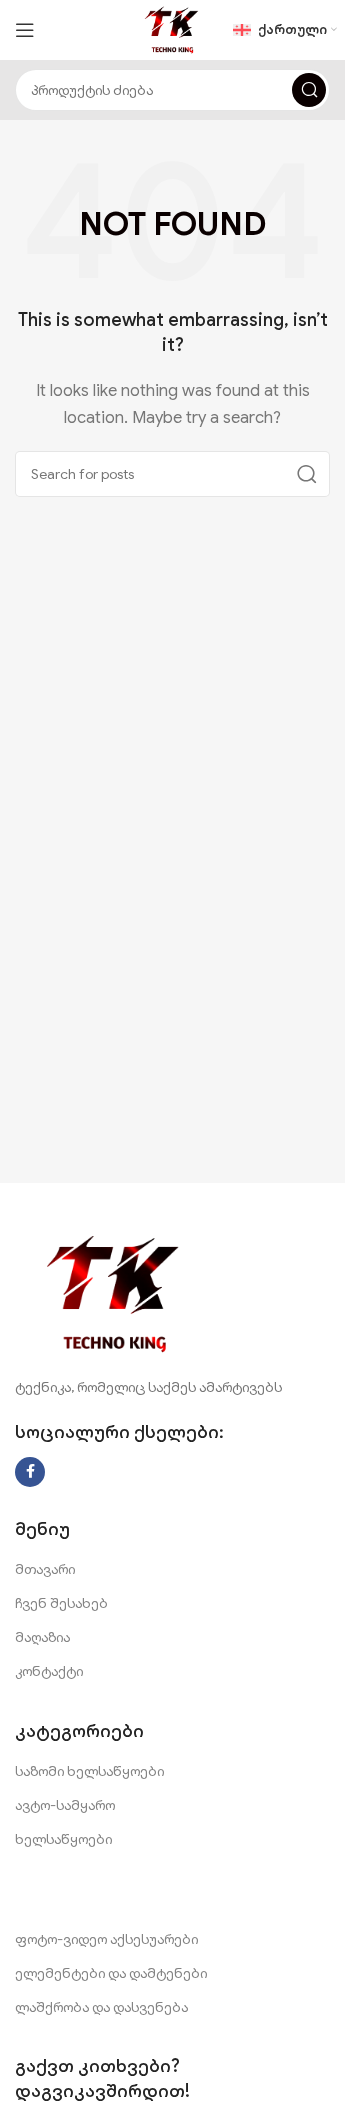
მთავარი (45, 1569)
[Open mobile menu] (25, 30)
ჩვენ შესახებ (61, 1603)
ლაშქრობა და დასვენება (101, 2007)
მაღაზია (42, 1637)
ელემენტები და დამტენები (111, 1973)
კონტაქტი (49, 1671)
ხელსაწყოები (63, 1839)
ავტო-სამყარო (65, 1805)
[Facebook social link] (30, 1472)
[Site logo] (172, 29)
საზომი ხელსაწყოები (89, 1771)
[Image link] (115, 1293)
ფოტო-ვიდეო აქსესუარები (106, 1939)
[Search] (309, 90)
